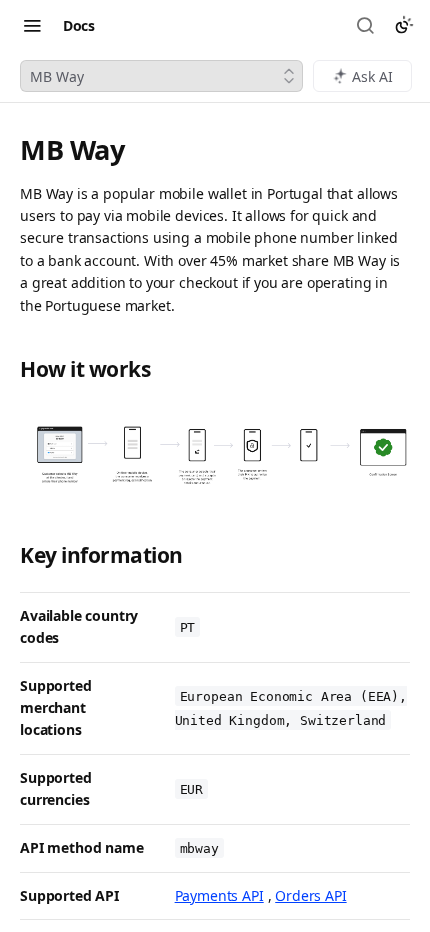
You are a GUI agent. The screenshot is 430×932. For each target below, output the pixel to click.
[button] (215, 452)
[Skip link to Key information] (9, 555)
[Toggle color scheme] (404, 25)
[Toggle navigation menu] (32, 25)
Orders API (310, 895)
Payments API (219, 895)
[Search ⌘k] (367, 25)
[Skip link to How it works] (9, 369)
